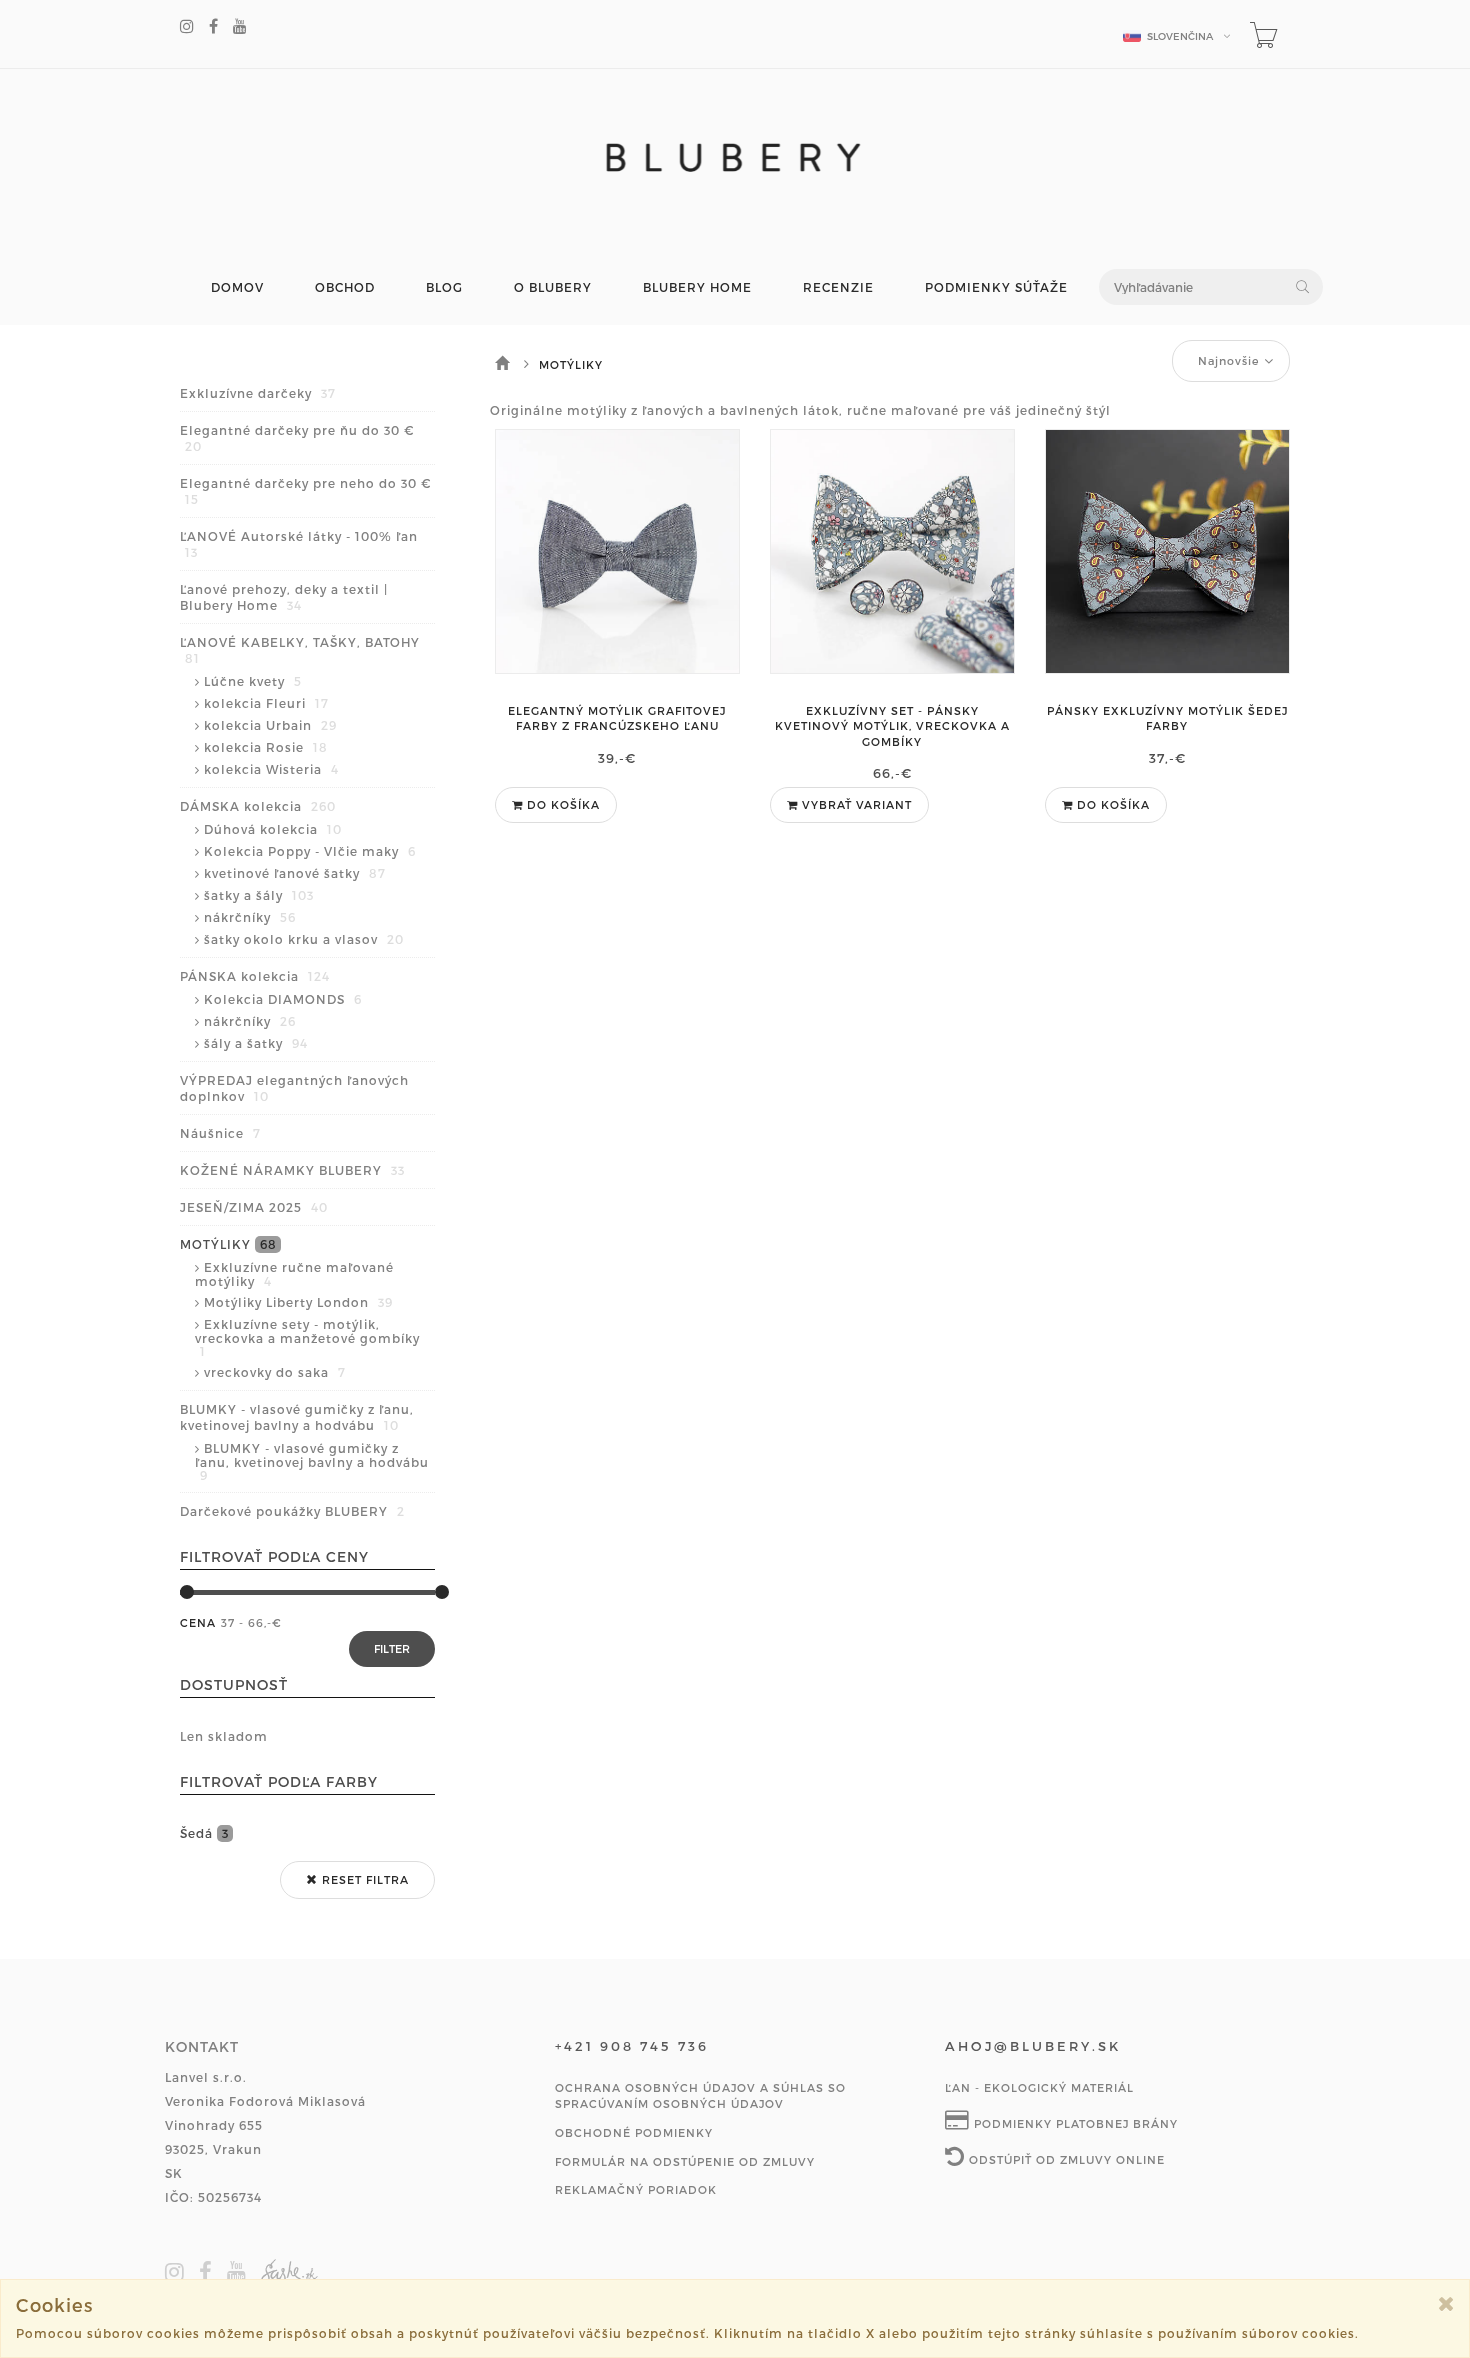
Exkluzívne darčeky (258, 393)
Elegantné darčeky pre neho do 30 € (305, 491)
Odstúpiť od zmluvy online (1065, 2159)
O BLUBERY (553, 287)
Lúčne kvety (253, 681)
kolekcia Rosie (266, 747)
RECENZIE (838, 287)
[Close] (1446, 2303)
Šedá (204, 1833)
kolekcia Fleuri (266, 703)
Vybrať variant (855, 804)
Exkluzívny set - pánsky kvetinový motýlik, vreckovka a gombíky (892, 726)
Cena (198, 1622)
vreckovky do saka (275, 1372)
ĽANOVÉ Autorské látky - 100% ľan (299, 544)
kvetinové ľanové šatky (295, 873)
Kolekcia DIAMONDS (283, 999)
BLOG (444, 287)
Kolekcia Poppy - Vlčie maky (310, 851)
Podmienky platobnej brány (1074, 2123)
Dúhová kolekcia (273, 829)
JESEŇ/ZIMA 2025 (254, 1207)
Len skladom (224, 1736)
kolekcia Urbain (270, 725)
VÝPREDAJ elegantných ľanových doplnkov (294, 1088)
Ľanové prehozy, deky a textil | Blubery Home (284, 597)
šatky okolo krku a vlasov (304, 939)
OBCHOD (345, 287)
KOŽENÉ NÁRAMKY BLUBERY (292, 1170)
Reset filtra (363, 1879)
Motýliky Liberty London (298, 1302)
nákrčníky (250, 917)
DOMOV (237, 287)
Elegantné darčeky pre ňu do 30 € (297, 438)
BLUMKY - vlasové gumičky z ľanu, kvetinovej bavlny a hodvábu (297, 1417)
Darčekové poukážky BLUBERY (292, 1511)
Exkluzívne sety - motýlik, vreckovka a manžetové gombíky (307, 1337)
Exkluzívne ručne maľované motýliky (294, 1274)
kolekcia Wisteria (271, 769)
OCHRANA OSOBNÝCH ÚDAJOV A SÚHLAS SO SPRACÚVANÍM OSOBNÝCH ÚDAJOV (700, 2095)
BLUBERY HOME (697, 287)
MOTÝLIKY (228, 1244)
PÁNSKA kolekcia (255, 976)
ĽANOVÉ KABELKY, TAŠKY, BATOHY (300, 650)
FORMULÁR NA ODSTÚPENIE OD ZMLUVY (685, 2161)
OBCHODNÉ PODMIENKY (634, 2132)
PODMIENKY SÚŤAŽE (996, 287)
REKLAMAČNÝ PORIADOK (636, 2189)
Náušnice (220, 1133)
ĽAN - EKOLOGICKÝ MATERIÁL (1039, 2087)
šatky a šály (259, 895)
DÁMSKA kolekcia (258, 806)
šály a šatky (256, 1043)
